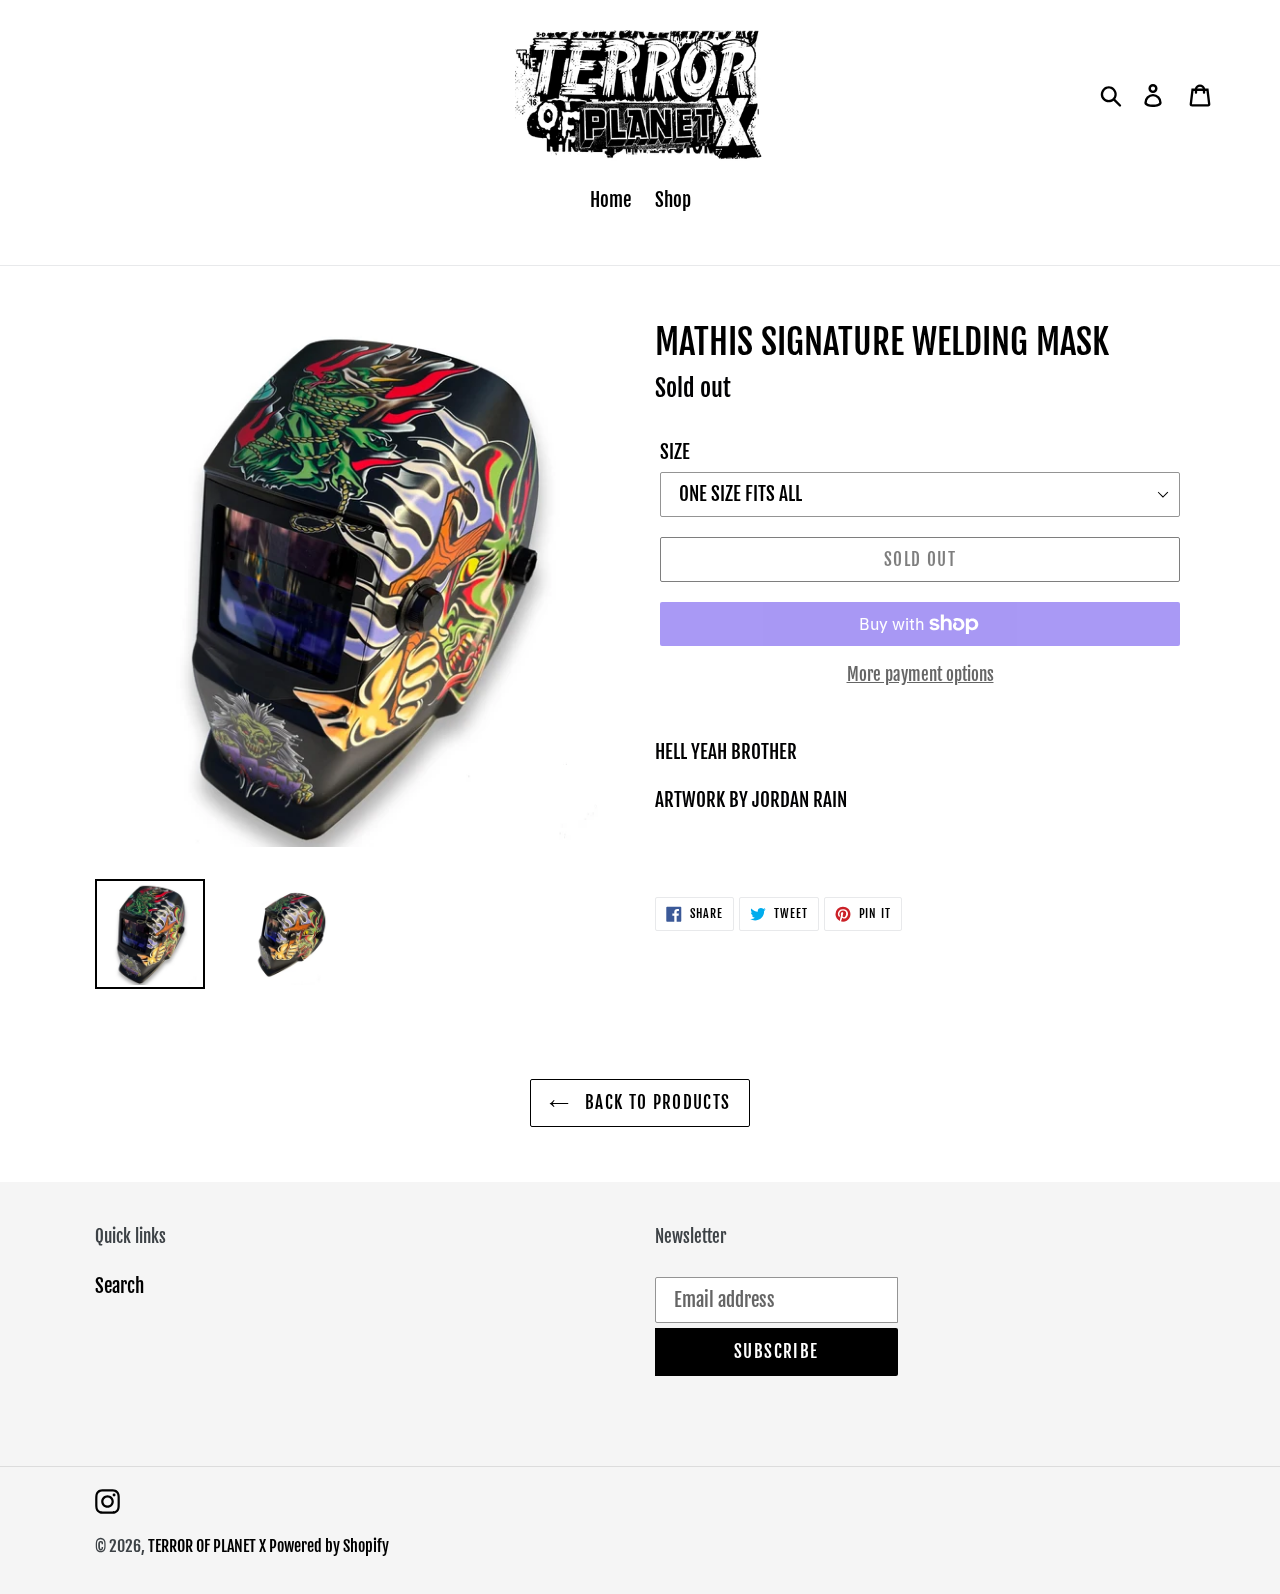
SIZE (675, 452)
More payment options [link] (920, 674)
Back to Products (654, 1102)
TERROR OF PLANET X (208, 1546)
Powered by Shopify (329, 1546)
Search (119, 1286)
